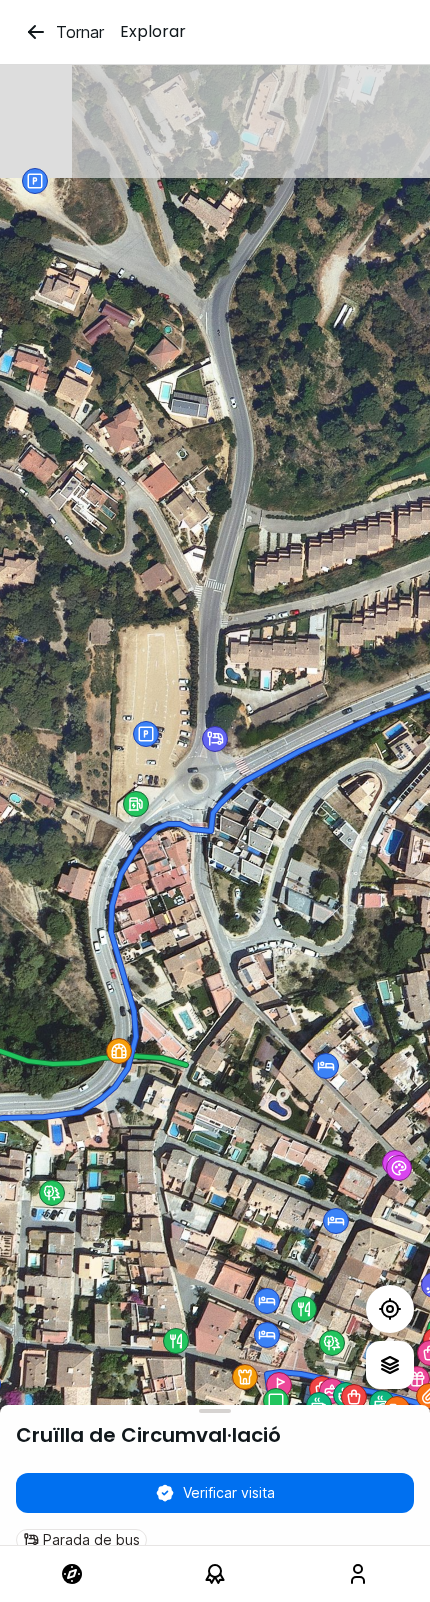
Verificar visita (229, 1492)
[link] (71, 1574)
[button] (332, 1343)
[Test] (390, 1309)
